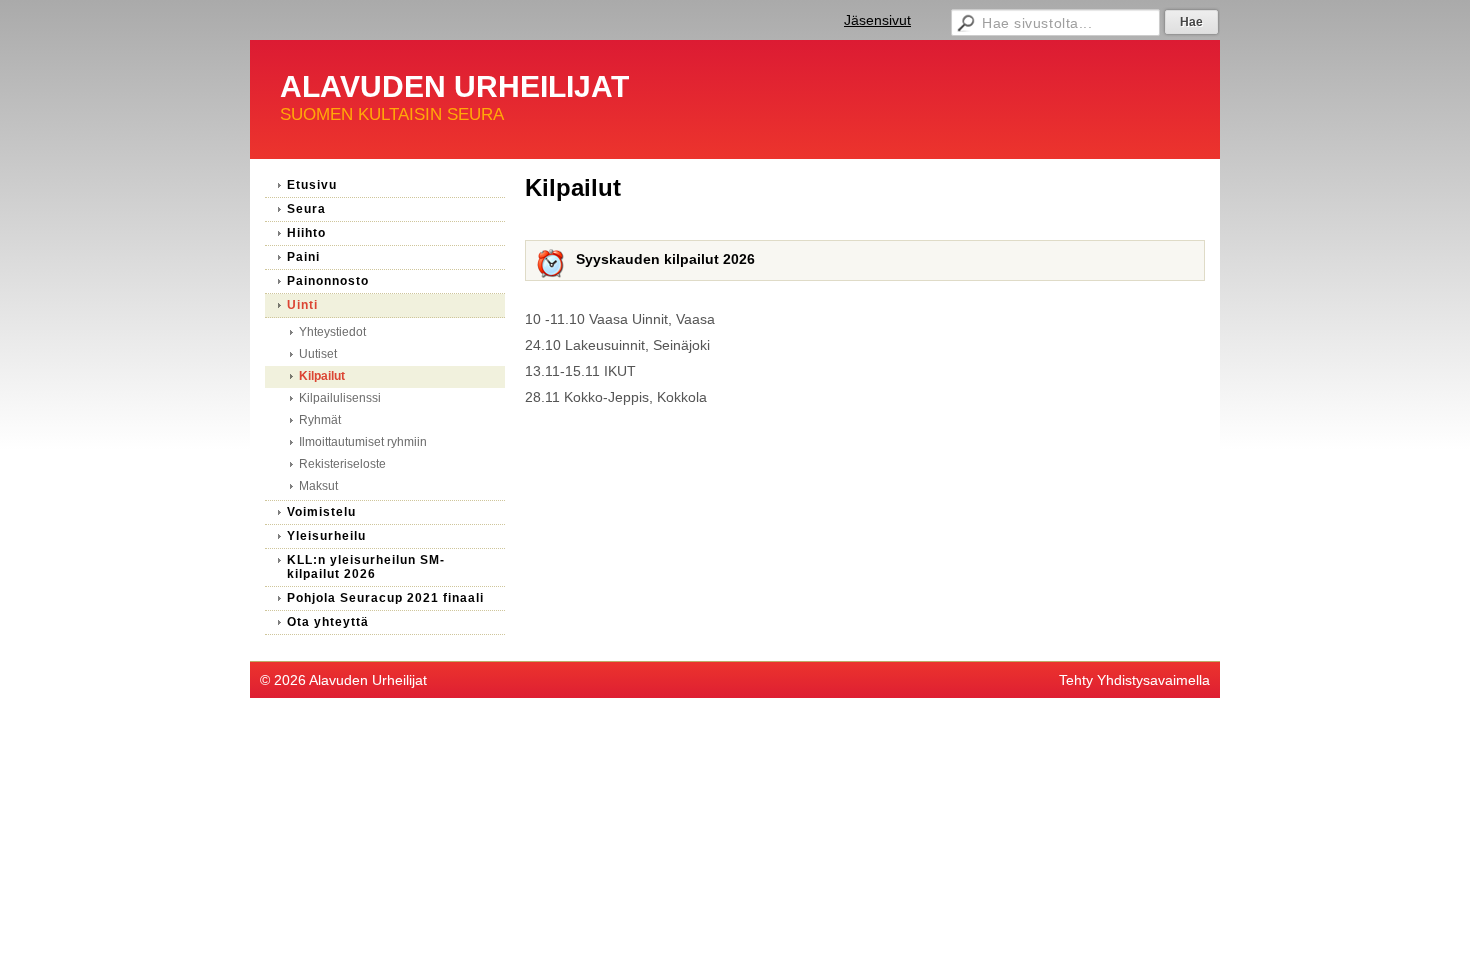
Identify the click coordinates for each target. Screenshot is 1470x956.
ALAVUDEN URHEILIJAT (454, 86)
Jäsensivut (877, 20)
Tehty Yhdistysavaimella (1134, 680)
